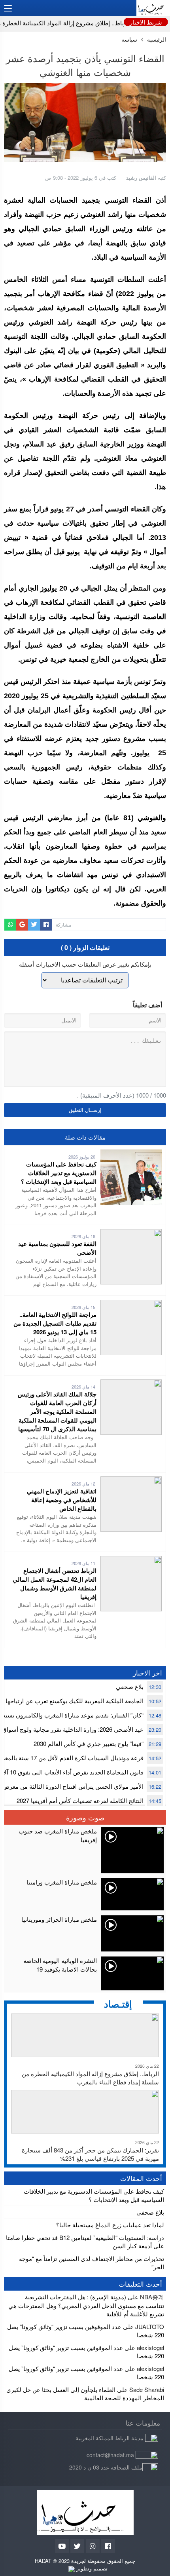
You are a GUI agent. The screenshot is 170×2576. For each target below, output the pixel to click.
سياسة (129, 39)
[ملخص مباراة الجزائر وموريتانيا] (85, 1933)
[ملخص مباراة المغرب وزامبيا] (85, 1894)
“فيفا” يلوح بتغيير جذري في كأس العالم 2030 (89, 1743)
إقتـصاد (118, 2004)
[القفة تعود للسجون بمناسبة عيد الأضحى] (131, 1233)
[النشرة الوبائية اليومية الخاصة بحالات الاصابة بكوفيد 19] (85, 1973)
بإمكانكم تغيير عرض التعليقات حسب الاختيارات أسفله (85, 964)
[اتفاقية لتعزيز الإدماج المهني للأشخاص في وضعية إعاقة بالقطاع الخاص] (131, 1481)
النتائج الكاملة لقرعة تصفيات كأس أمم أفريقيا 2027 (80, 1800)
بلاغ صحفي (130, 1686)
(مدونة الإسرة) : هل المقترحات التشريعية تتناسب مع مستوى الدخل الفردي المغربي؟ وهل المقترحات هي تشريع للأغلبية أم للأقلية (86, 2305)
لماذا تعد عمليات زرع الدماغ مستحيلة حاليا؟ (110, 2225)
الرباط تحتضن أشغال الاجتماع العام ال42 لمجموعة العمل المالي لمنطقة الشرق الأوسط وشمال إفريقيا (55, 1584)
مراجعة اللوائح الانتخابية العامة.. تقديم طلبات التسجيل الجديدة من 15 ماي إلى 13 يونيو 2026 (55, 1323)
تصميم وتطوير (91, 2568)
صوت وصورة (85, 1817)
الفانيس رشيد (141, 178)
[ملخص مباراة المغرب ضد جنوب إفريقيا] (85, 1850)
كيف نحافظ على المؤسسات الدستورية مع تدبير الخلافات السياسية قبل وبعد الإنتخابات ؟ (59, 1173)
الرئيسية (157, 39)
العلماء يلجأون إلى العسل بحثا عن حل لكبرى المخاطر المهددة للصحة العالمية (85, 2394)
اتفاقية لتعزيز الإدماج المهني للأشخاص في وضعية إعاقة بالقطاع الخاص (62, 1500)
